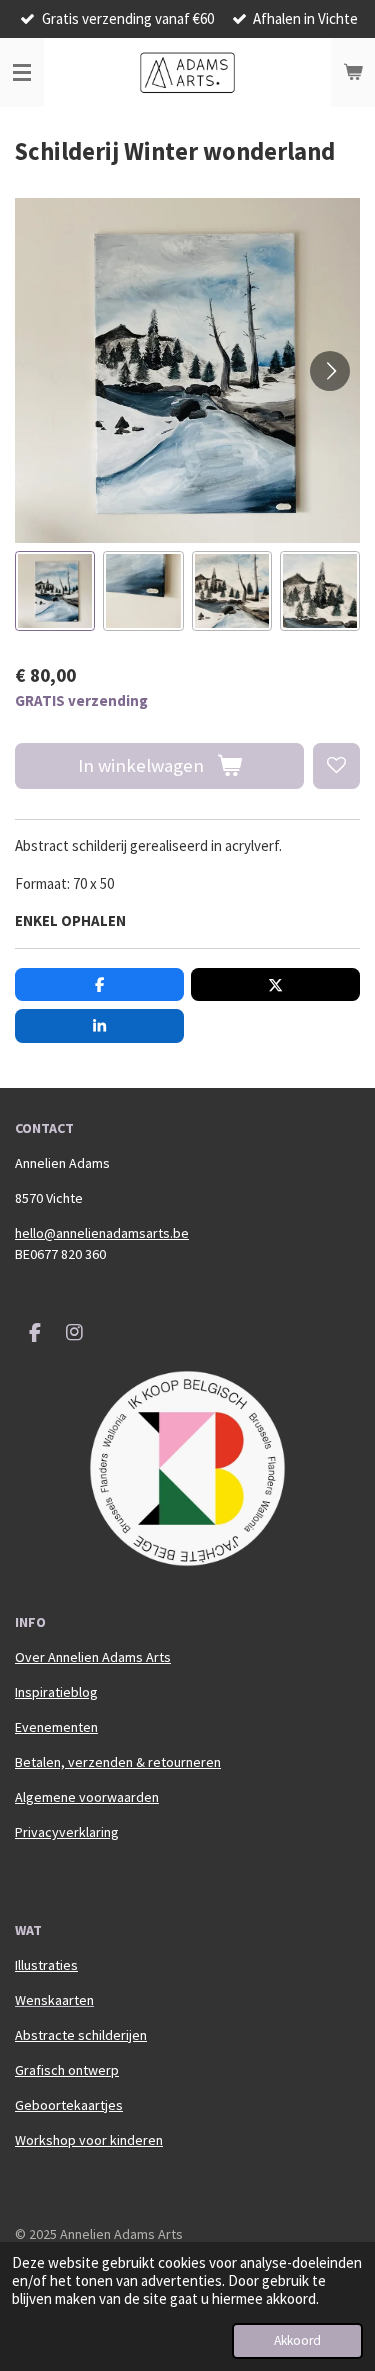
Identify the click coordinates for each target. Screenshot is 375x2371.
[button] (55, 591)
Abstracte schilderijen (81, 2035)
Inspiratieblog (56, 1692)
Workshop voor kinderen (89, 2140)
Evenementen (56, 1727)
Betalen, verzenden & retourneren (118, 1762)
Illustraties (46, 1965)
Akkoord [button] (297, 2340)
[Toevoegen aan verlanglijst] (336, 766)
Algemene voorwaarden (87, 1797)
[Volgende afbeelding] (330, 371)
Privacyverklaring (67, 1832)
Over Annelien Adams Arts (93, 1657)
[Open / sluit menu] (22, 73)
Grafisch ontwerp (67, 2070)
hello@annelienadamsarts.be (102, 1233)
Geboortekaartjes (69, 2105)
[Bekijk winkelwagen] (353, 73)
